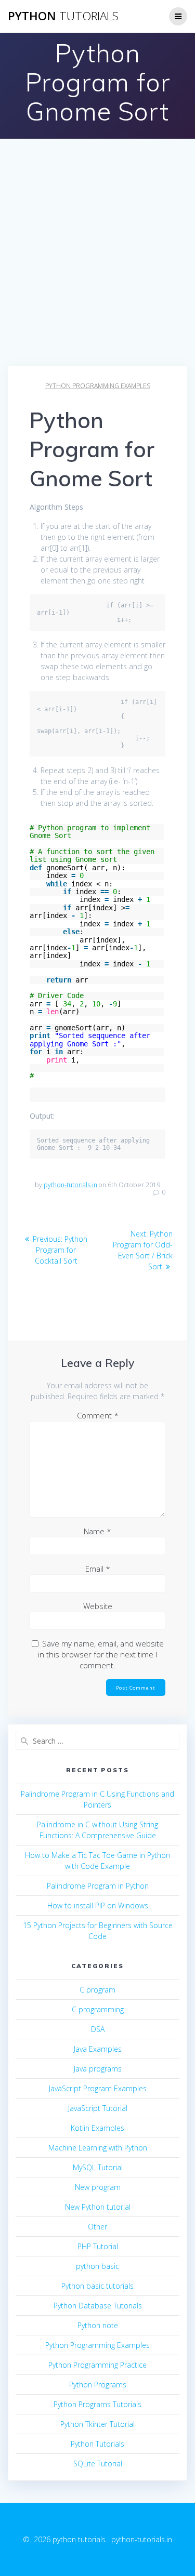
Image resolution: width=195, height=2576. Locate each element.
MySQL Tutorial (98, 2167)
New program (98, 2187)
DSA (98, 2029)
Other (97, 2227)
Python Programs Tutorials (97, 2404)
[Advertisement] (97, 263)
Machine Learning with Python (98, 2148)
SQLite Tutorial (98, 2464)
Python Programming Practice (97, 2365)
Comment (98, 1415)
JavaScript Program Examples (98, 2088)
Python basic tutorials (97, 2286)
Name (97, 1531)
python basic (97, 2266)
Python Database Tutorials (98, 2306)
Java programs (98, 2069)
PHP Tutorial (98, 2246)
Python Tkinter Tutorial (97, 2424)
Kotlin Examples (97, 2128)
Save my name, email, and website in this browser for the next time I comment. (101, 1654)
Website (98, 1606)
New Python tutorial (98, 2207)
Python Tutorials (97, 2444)
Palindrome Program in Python (98, 1886)
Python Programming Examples (98, 386)
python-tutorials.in (70, 1185)
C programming (98, 2009)
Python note (98, 2325)
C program (97, 1990)
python (63, 16)
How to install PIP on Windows (98, 1906)
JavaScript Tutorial (98, 2108)
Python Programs (98, 2385)
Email (98, 1569)
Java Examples (98, 2049)
